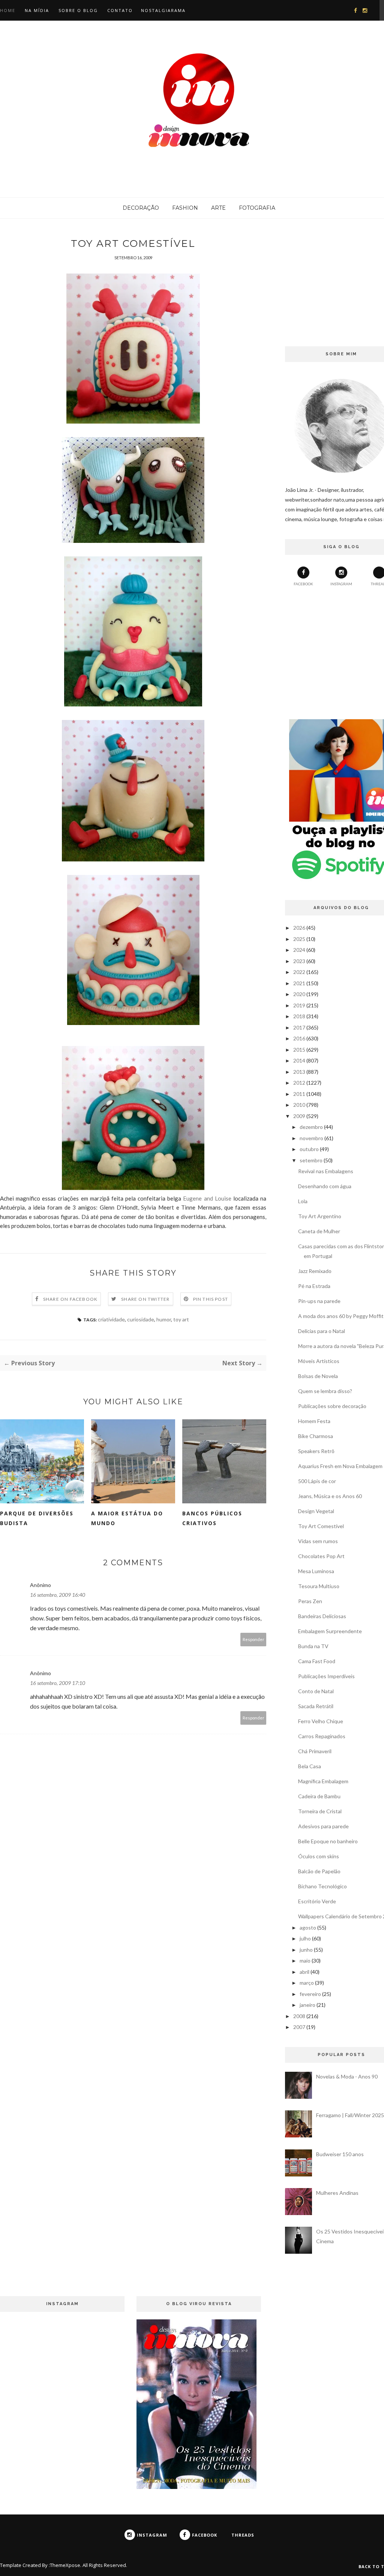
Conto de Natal (316, 1691)
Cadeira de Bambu (319, 1796)
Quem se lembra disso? (325, 1391)
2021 (299, 983)
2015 (299, 1050)
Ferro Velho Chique (321, 1721)
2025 (299, 939)
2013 (299, 1072)
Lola (303, 1201)
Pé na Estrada (314, 1286)
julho (305, 1938)
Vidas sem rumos (318, 1541)
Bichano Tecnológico (322, 1886)
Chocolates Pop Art (321, 1556)
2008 (299, 2016)
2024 (299, 950)
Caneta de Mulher (319, 1231)
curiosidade (141, 1319)
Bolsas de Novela (318, 1376)
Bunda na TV (313, 1646)
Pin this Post (211, 1299)
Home (8, 10)
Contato (120, 10)
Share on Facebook (70, 1299)
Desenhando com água (325, 1186)
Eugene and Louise (208, 1198)
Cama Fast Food (317, 1661)
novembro (311, 1138)
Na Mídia (37, 10)
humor (164, 1319)
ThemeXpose (65, 2565)
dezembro (311, 1127)
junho (306, 1950)
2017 (299, 1027)
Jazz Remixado (315, 1271)
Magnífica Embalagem (323, 1781)
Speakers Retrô (316, 1451)
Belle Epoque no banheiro (328, 1841)
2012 (299, 1083)
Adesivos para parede (323, 1826)
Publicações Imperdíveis (326, 1676)
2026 (299, 928)
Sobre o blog (78, 10)
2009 (299, 1116)
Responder (253, 1639)
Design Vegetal (316, 1511)
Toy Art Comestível (321, 1526)
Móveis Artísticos (319, 1361)
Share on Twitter (145, 1299)
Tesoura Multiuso (319, 1586)
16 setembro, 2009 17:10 (58, 1683)
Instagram (341, 584)
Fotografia (257, 208)
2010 (299, 1105)
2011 (299, 1094)
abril (304, 1972)
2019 (299, 1005)
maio (305, 1961)
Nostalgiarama (163, 10)
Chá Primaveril (315, 1751)
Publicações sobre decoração (332, 1406)
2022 (299, 972)
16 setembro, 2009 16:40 (58, 1595)
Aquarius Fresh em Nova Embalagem (340, 1466)
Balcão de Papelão (319, 1871)
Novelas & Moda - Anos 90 (347, 2076)
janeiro (307, 2005)
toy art (181, 1319)
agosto (308, 1927)
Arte (218, 208)
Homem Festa (314, 1421)
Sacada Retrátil (316, 1706)
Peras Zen (310, 1601)
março (307, 1983)
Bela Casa (310, 1766)
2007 (299, 2027)
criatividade (111, 1319)
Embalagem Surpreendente (330, 1631)
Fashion (185, 208)
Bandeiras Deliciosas (322, 1616)
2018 (299, 1016)
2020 (299, 994)
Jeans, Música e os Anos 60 (330, 1496)
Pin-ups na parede (319, 1301)
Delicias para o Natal (322, 1331)
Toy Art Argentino (320, 1216)
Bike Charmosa (316, 1436)
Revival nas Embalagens (326, 1171)
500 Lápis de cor (317, 1481)
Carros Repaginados (322, 1736)
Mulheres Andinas (337, 2193)
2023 (299, 961)
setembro (311, 1160)
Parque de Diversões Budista (37, 1518)
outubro (309, 1149)
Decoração (141, 208)
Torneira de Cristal (320, 1811)
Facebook (303, 584)
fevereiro (310, 1994)
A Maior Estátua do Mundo (127, 1518)
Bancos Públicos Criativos (212, 1518)
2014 (299, 1060)
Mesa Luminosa (316, 1571)
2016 (299, 1038)
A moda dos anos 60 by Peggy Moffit (341, 1316)
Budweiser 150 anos (340, 2154)
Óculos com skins (319, 1856)
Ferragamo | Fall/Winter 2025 (350, 2115)
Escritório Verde (317, 1901)
